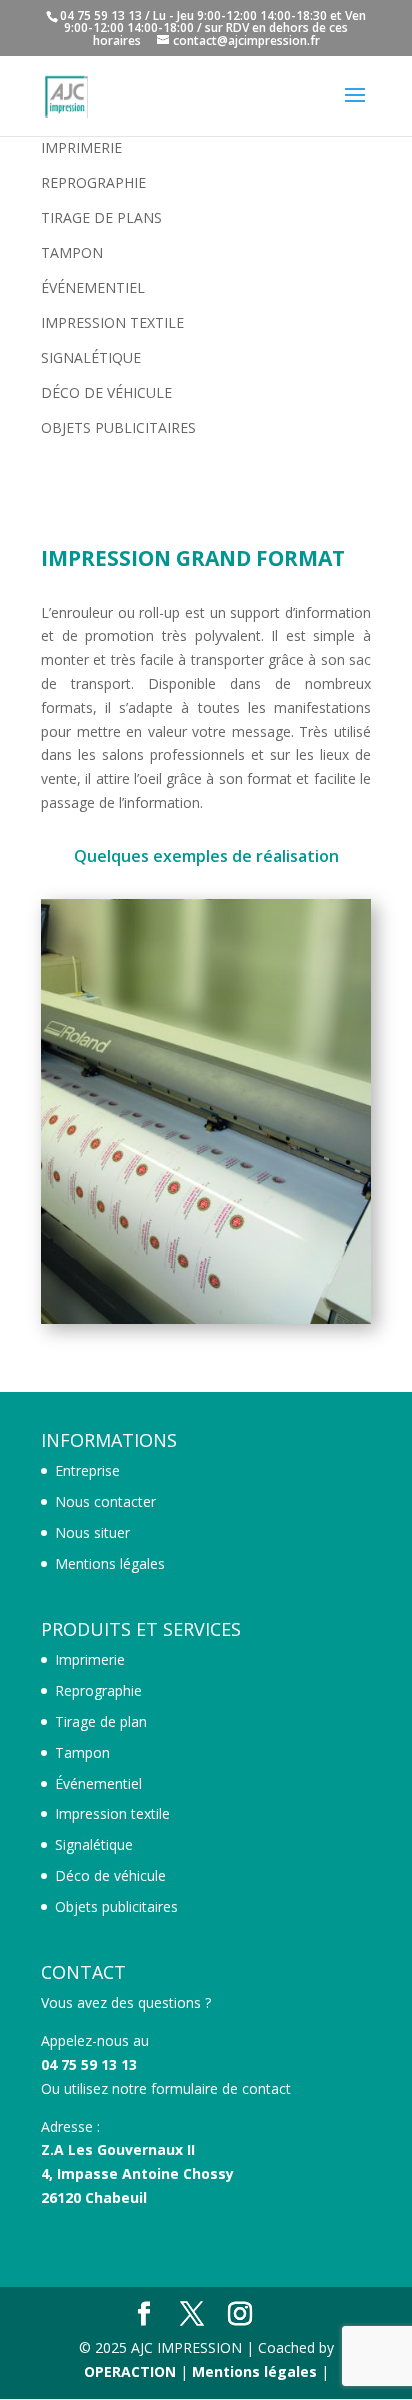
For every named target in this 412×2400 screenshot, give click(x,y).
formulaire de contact (221, 2088)
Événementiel (98, 1783)
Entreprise (87, 1470)
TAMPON (72, 252)
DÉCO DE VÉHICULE (106, 392)
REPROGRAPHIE (93, 182)
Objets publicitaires (116, 1906)
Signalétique (94, 1844)
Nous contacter (105, 1501)
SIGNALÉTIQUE (91, 357)
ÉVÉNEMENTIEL (93, 287)
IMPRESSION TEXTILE (112, 322)
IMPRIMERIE (81, 147)
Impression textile (112, 1813)
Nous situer (92, 1532)
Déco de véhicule (110, 1875)
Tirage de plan (101, 1721)
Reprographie (98, 1690)
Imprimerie (90, 1659)
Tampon (82, 1752)
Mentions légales (110, 1563)
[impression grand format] (206, 1318)
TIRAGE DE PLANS (101, 217)
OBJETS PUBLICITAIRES (118, 427)
